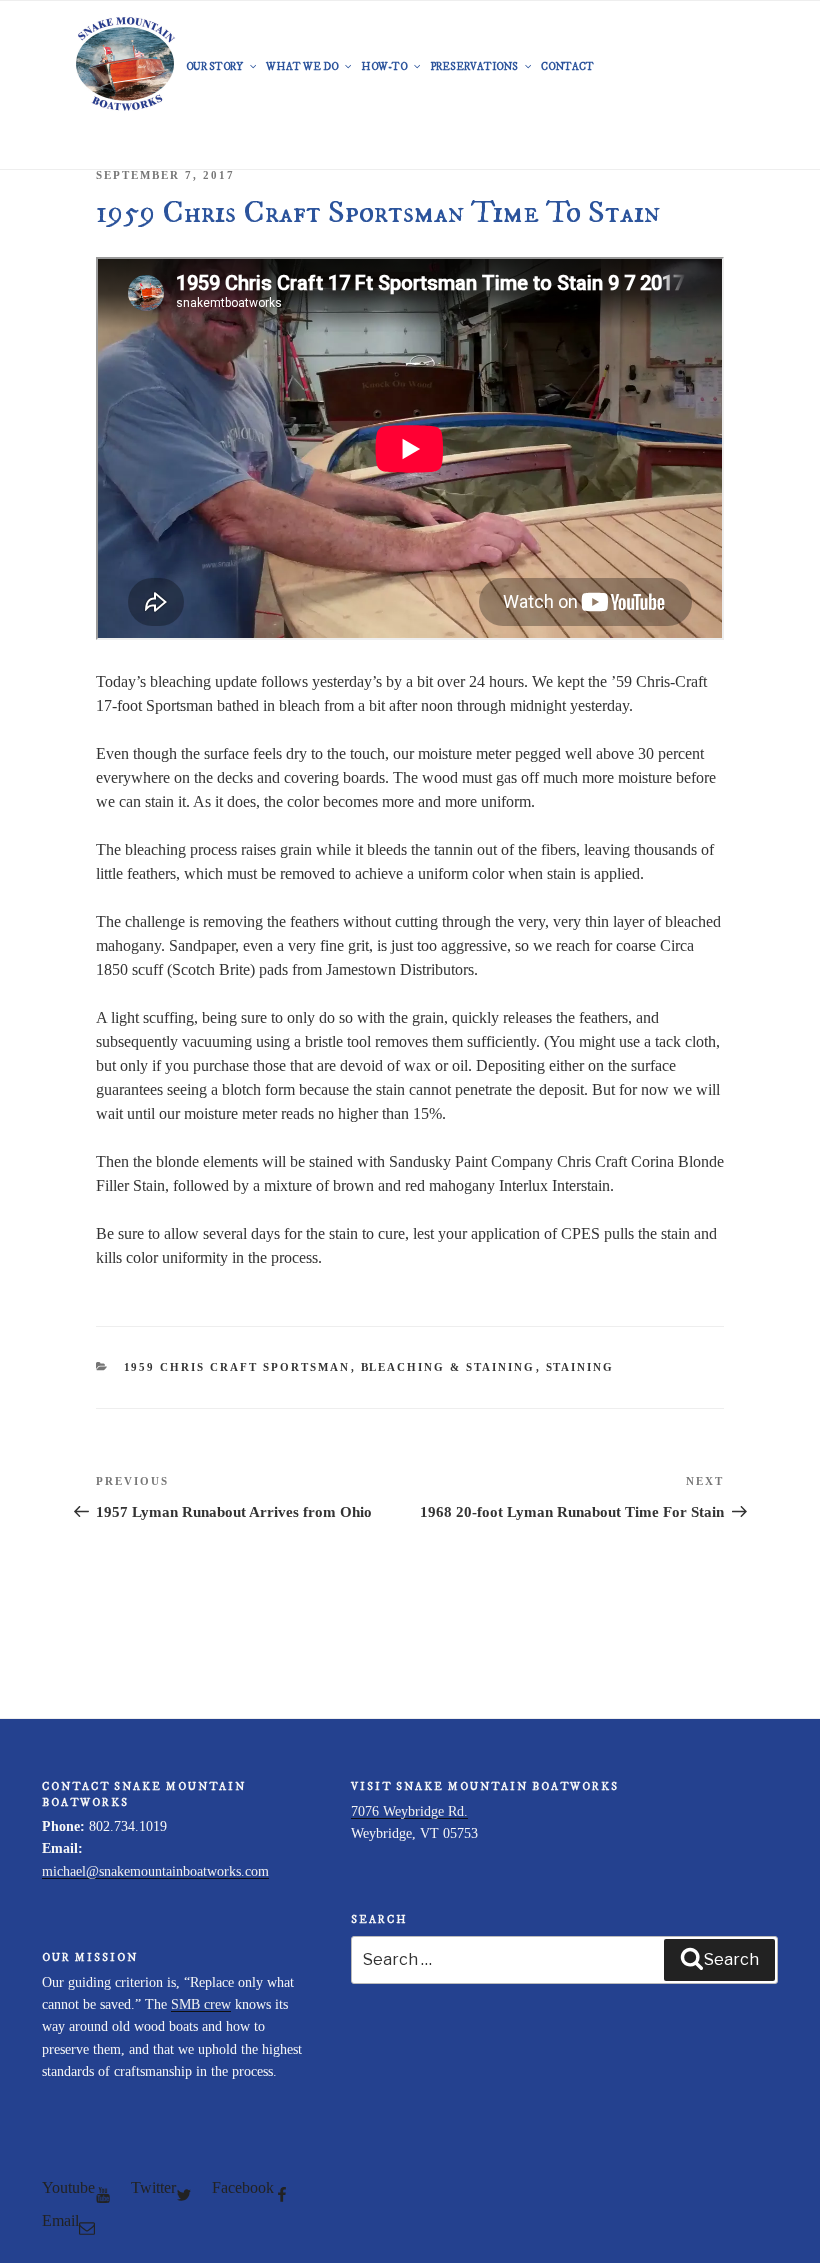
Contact (567, 67)
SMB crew (201, 2004)
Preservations (474, 67)
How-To (384, 67)
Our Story (214, 67)
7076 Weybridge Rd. (409, 1811)
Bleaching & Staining (448, 1367)
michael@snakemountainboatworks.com (155, 1871)
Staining (580, 1367)
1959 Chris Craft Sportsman (237, 1367)
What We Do (302, 67)
